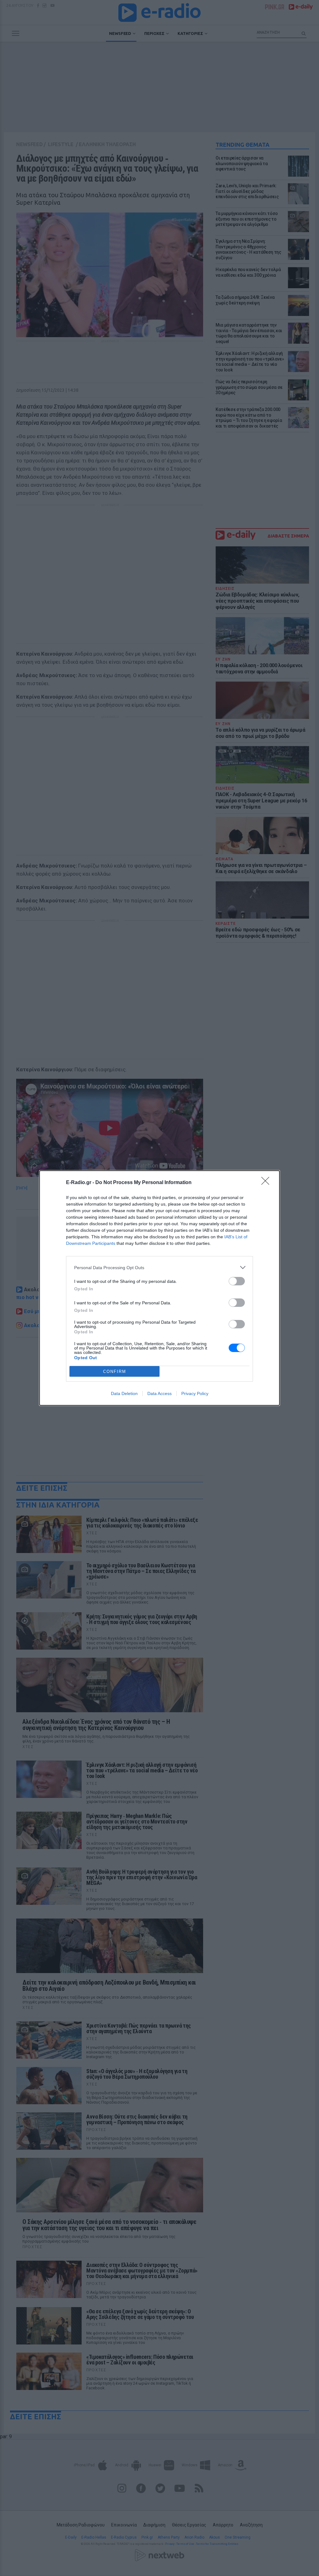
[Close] (267, 1183)
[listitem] (159, 1267)
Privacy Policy (195, 1393)
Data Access (159, 1393)
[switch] (237, 1281)
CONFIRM (115, 1372)
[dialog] (159, 1288)
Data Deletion (124, 1393)
